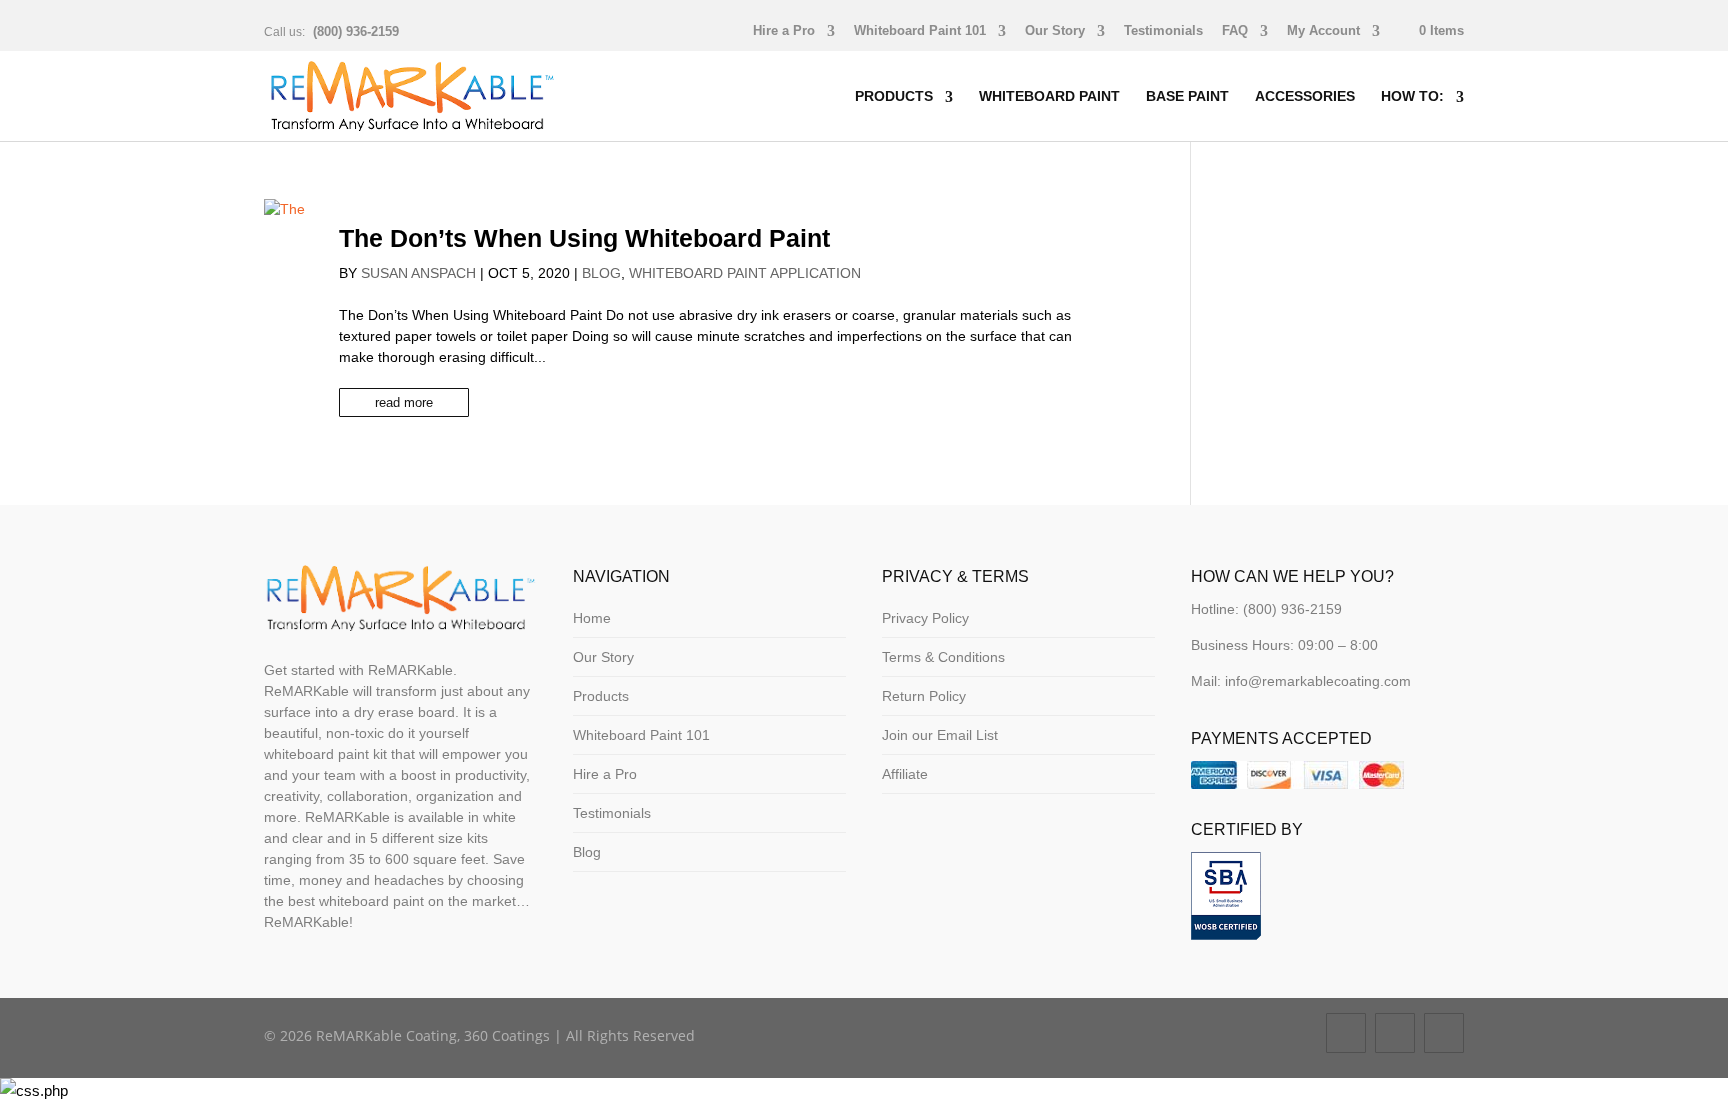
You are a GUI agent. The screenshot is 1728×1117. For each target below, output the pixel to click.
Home (592, 618)
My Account (1323, 30)
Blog (601, 273)
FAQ (1235, 30)
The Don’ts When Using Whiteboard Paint (584, 238)
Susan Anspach (418, 273)
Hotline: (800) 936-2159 (1266, 609)
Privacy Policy (925, 618)
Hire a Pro (784, 30)
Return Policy (924, 696)
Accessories (1305, 96)
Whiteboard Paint (1049, 96)
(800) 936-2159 (356, 31)
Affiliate (905, 774)
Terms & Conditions (943, 657)
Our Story (1055, 30)
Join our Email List (940, 735)
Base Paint (1187, 96)
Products (894, 96)
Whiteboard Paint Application (745, 273)
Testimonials (1163, 30)
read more (404, 402)
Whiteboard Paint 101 (920, 30)
